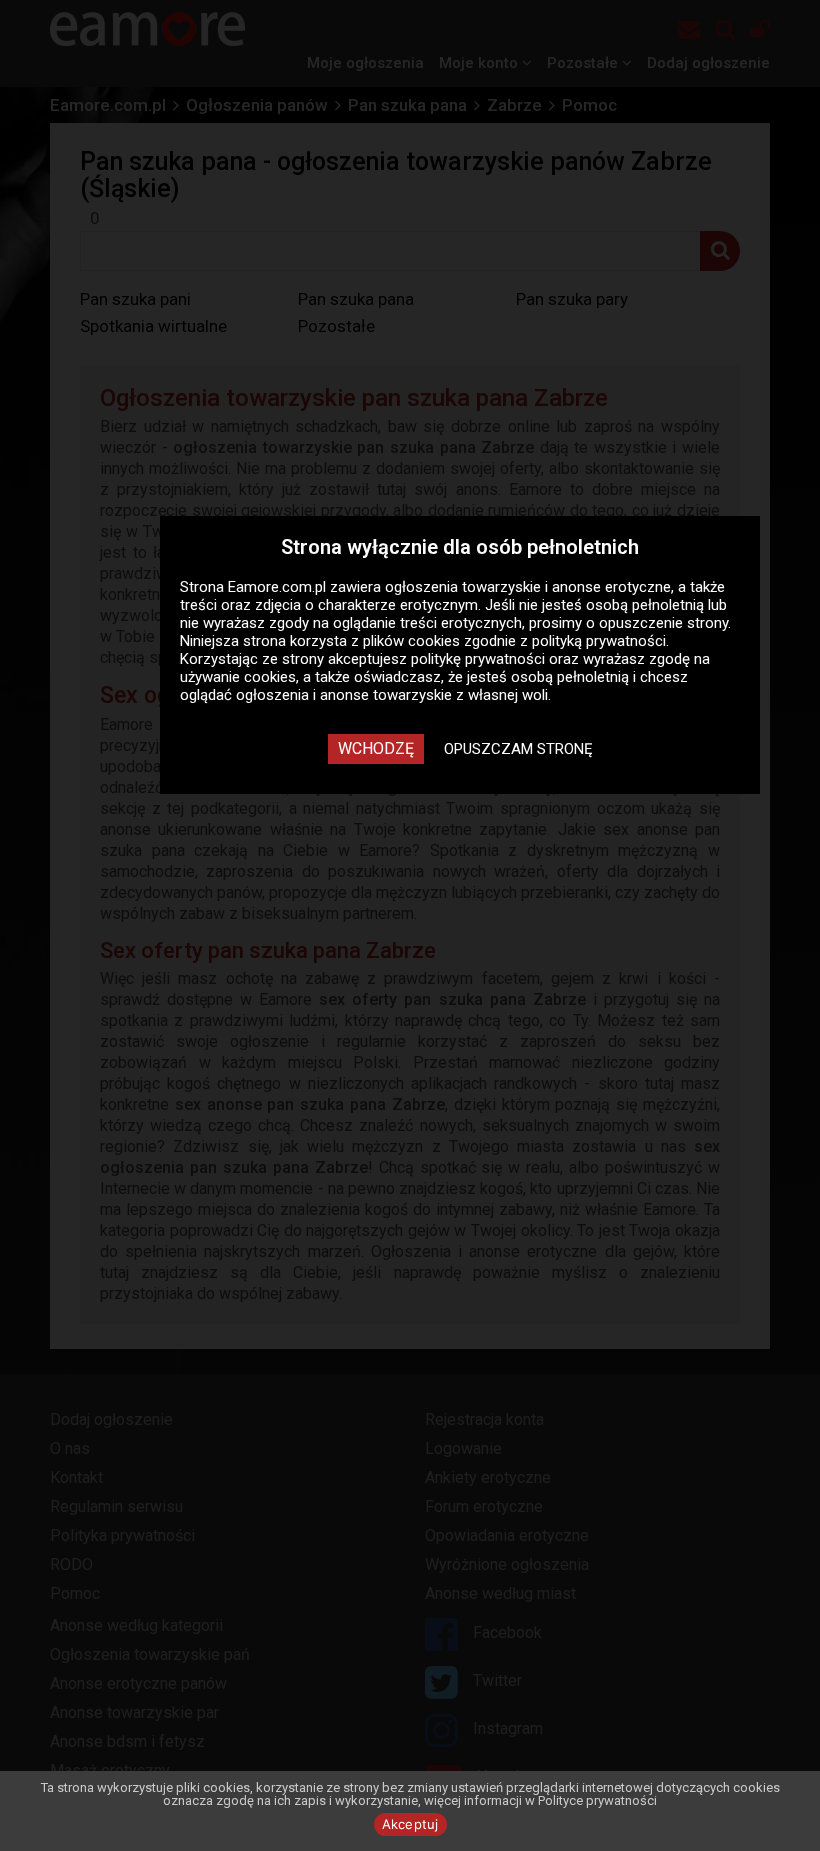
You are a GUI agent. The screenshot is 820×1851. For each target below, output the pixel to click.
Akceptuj (410, 1824)
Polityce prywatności (597, 1800)
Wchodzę (376, 748)
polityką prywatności (599, 641)
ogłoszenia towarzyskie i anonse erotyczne (528, 587)
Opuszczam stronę (518, 749)
